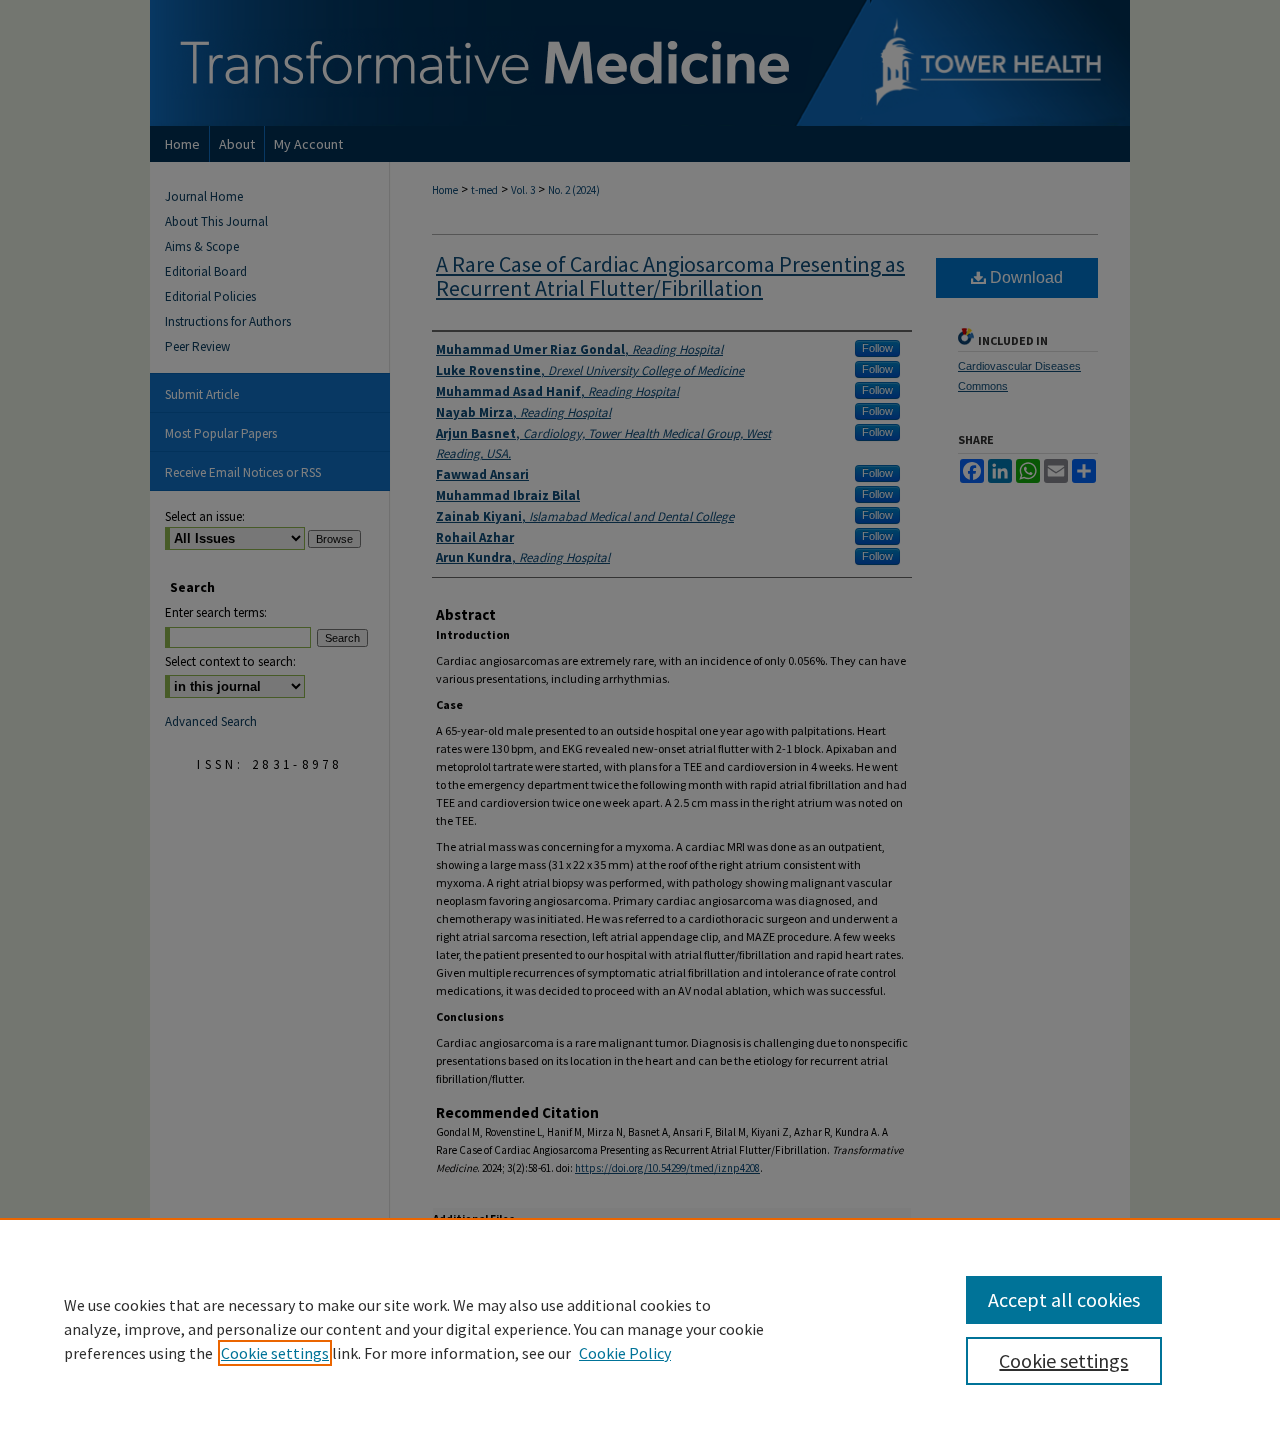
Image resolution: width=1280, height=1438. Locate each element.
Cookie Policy (625, 1353)
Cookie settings (275, 1353)
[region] (640, 1328)
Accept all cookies (1064, 1299)
